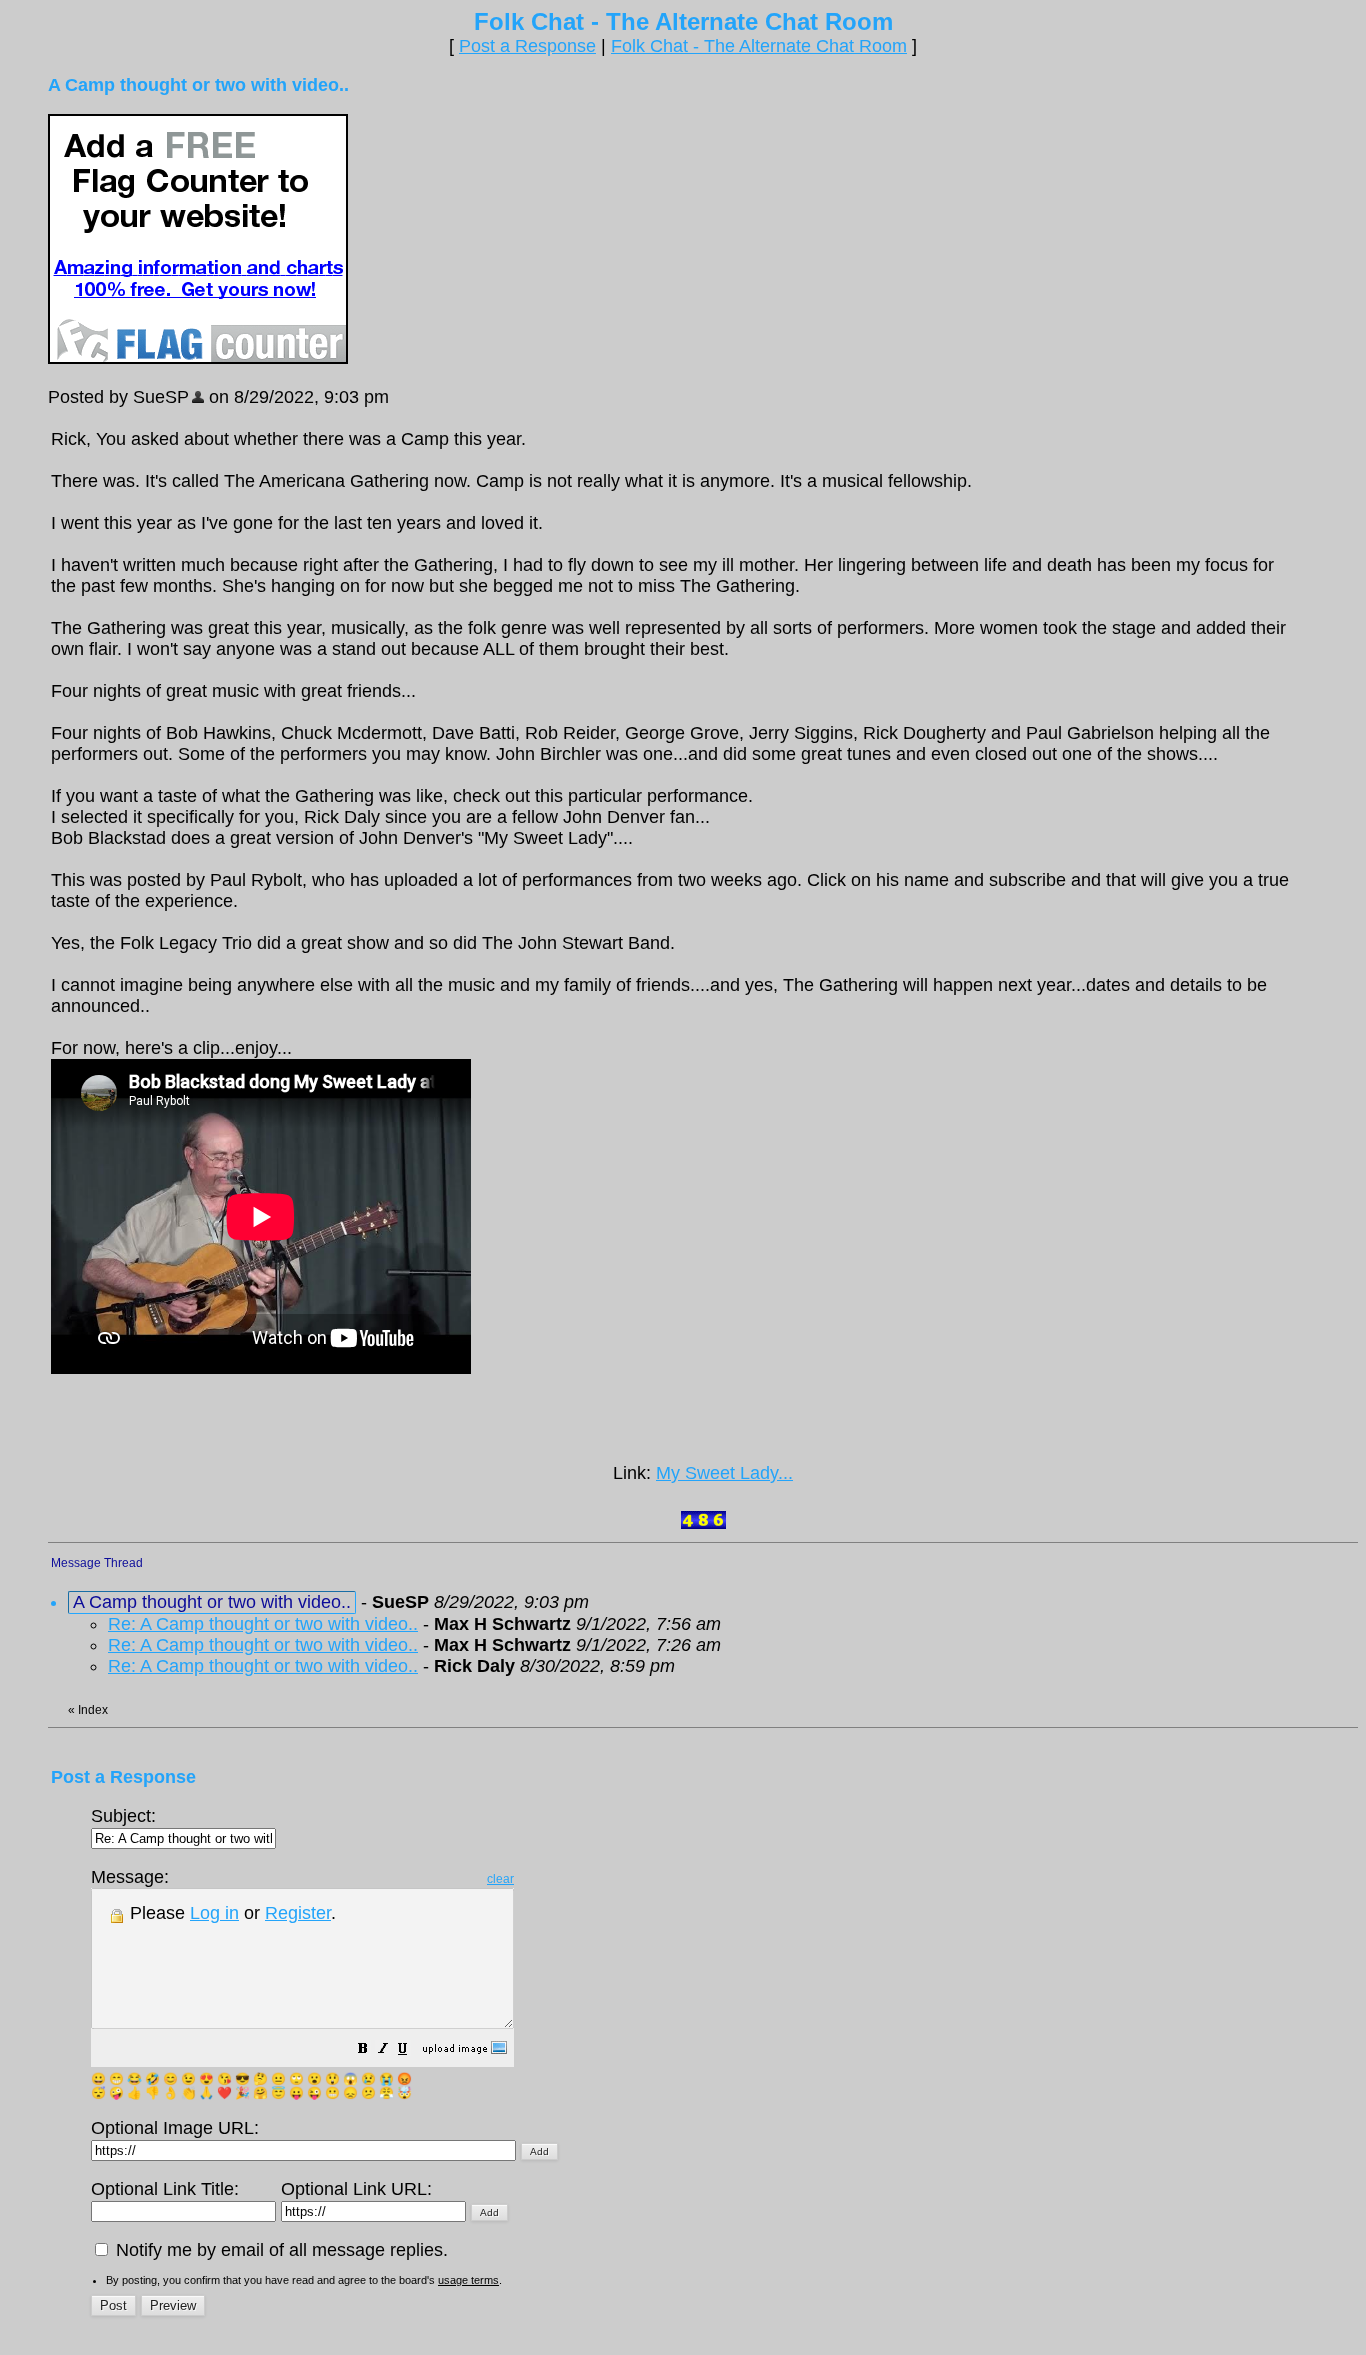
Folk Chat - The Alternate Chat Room (759, 46)
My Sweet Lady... (724, 1473)
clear (500, 1879)
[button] (363, 2050)
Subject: (123, 1816)
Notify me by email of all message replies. (279, 2250)
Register (298, 1913)
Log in (214, 1913)
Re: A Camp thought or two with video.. (263, 1624)
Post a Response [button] (527, 46)
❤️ (224, 2093)
